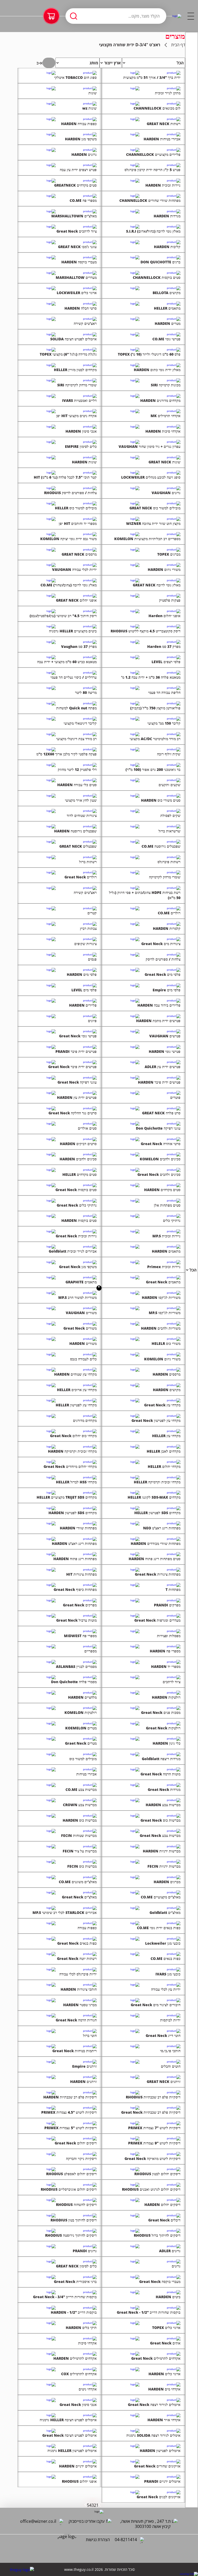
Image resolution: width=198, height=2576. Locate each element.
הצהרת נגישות (98, 2540)
